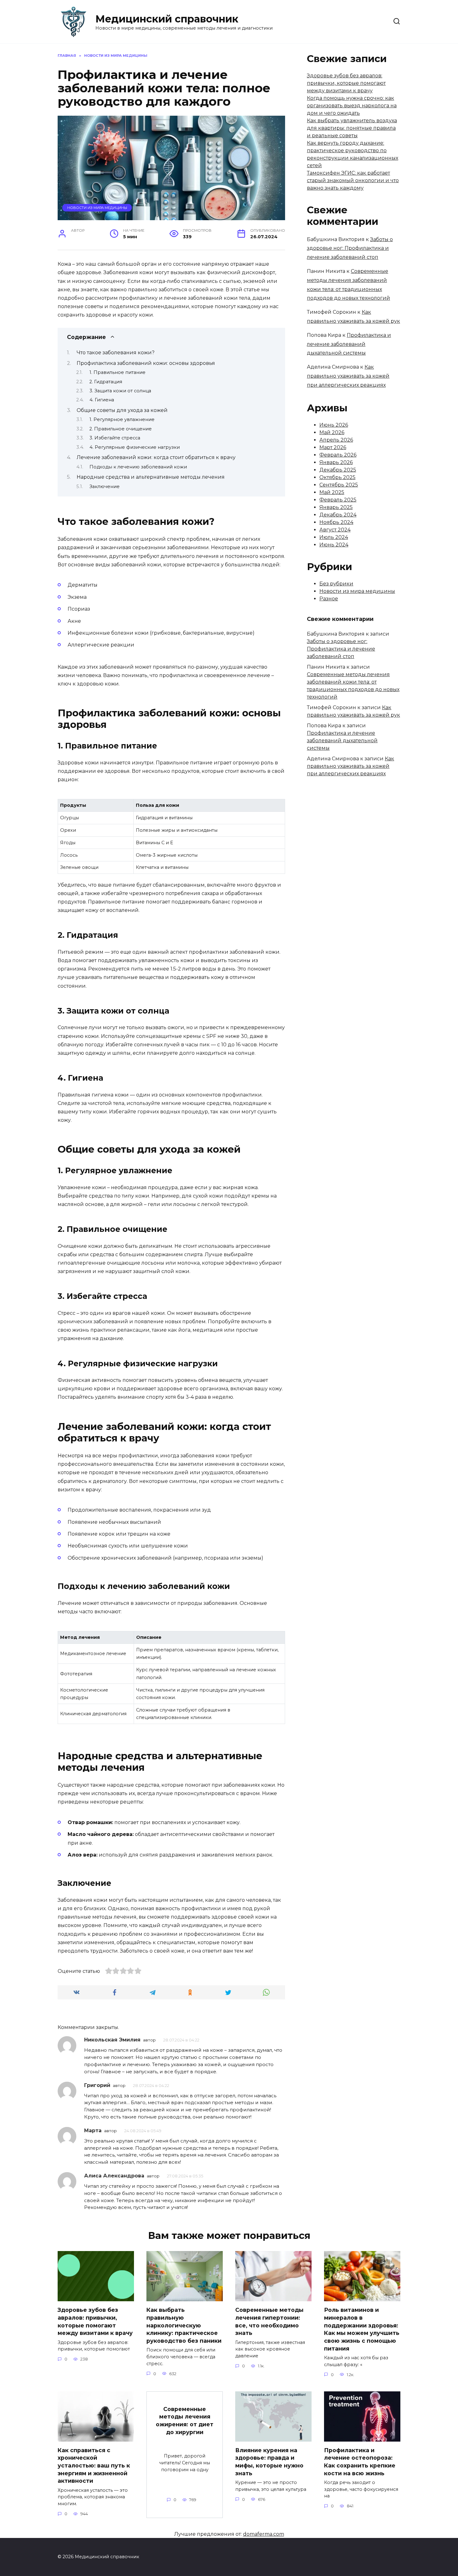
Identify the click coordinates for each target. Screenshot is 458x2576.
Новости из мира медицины (97, 208)
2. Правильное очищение (121, 429)
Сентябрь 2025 (339, 485)
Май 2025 (332, 492)
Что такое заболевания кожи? (116, 353)
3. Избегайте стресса (115, 438)
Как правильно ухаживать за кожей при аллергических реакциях (348, 376)
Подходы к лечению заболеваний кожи (138, 467)
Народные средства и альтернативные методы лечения (151, 477)
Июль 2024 (334, 537)
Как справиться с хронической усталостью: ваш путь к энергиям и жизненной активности (94, 2466)
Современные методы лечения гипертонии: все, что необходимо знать (269, 2321)
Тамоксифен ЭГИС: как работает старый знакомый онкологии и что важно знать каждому (353, 180)
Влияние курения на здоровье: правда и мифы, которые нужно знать (269, 2462)
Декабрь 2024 (338, 515)
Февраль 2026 (338, 455)
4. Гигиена (102, 400)
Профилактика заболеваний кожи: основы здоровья (146, 363)
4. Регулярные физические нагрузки (135, 447)
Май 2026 (332, 432)
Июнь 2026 (334, 425)
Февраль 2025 (338, 500)
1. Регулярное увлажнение (122, 419)
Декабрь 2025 (338, 470)
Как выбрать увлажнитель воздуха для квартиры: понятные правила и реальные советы (352, 128)
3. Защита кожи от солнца (120, 391)
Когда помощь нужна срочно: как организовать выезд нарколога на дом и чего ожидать (352, 106)
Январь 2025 (336, 507)
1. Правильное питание (117, 372)
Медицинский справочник (167, 19)
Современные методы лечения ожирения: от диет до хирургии (185, 2420)
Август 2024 (335, 530)
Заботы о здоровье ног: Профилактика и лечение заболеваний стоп (350, 248)
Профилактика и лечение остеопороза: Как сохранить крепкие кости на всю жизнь (360, 2462)
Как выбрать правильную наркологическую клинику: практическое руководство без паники (184, 2325)
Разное (329, 599)
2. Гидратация (106, 382)
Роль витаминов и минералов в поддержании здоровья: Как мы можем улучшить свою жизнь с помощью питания (362, 2329)
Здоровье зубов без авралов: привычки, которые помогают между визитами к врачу (346, 83)
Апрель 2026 (336, 440)
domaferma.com (264, 2534)
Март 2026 (333, 447)
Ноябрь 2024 (336, 522)
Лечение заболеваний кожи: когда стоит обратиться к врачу (156, 457)
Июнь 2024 (334, 545)
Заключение (105, 487)
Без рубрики (336, 584)
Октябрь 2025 (337, 477)
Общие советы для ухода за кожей (122, 410)
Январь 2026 (336, 462)
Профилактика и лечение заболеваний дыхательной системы (349, 344)
